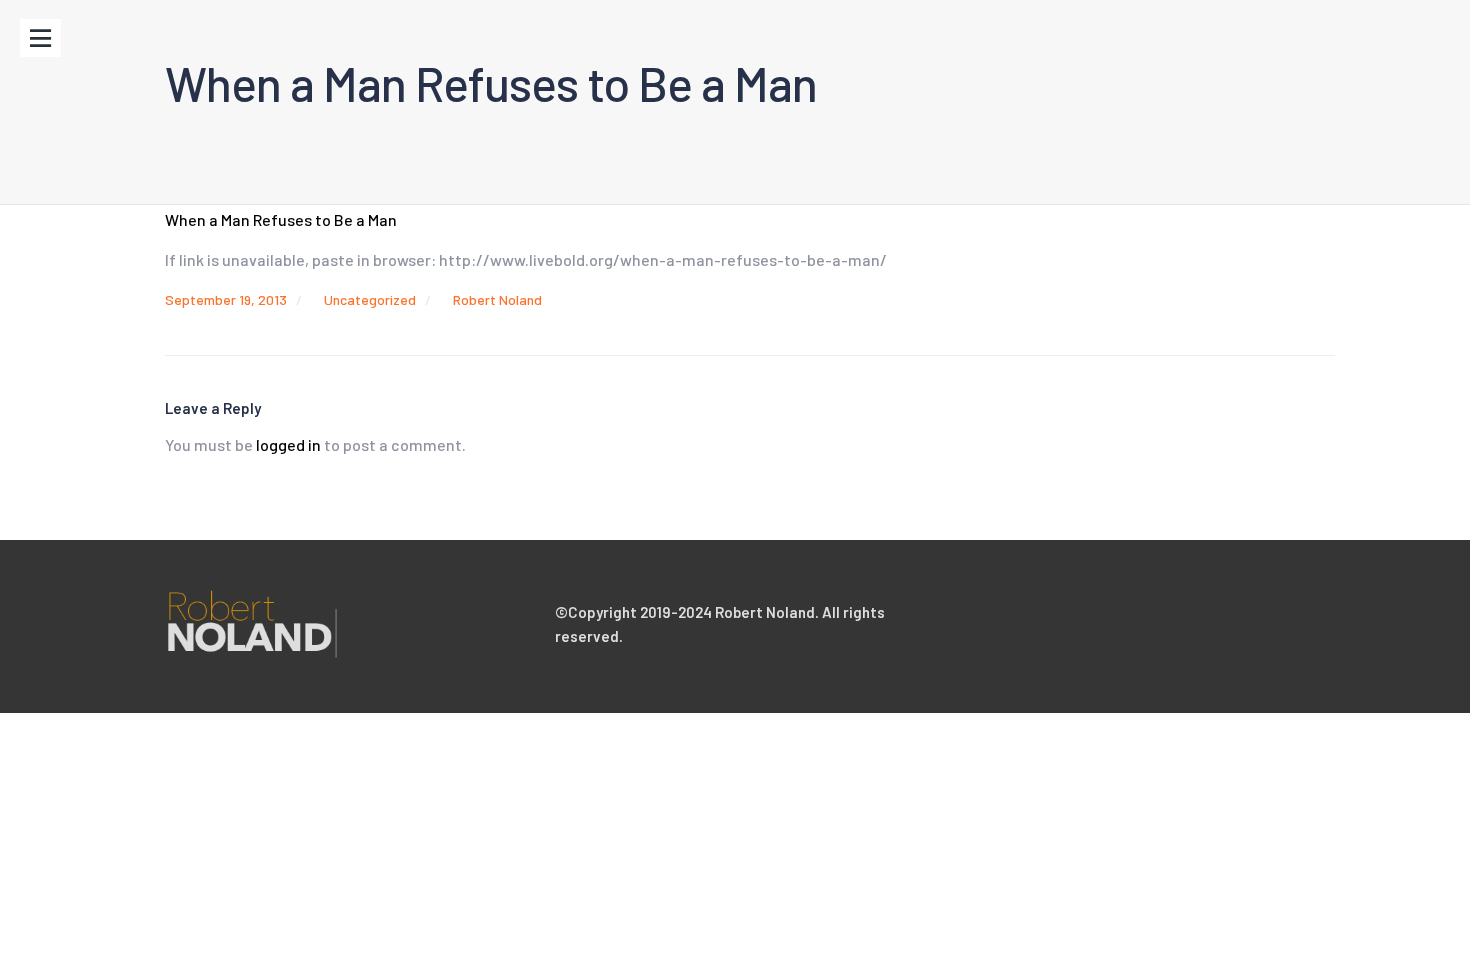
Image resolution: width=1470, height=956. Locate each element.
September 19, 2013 (226, 299)
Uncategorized (370, 299)
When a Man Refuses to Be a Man (281, 219)
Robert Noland (497, 299)
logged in (288, 444)
